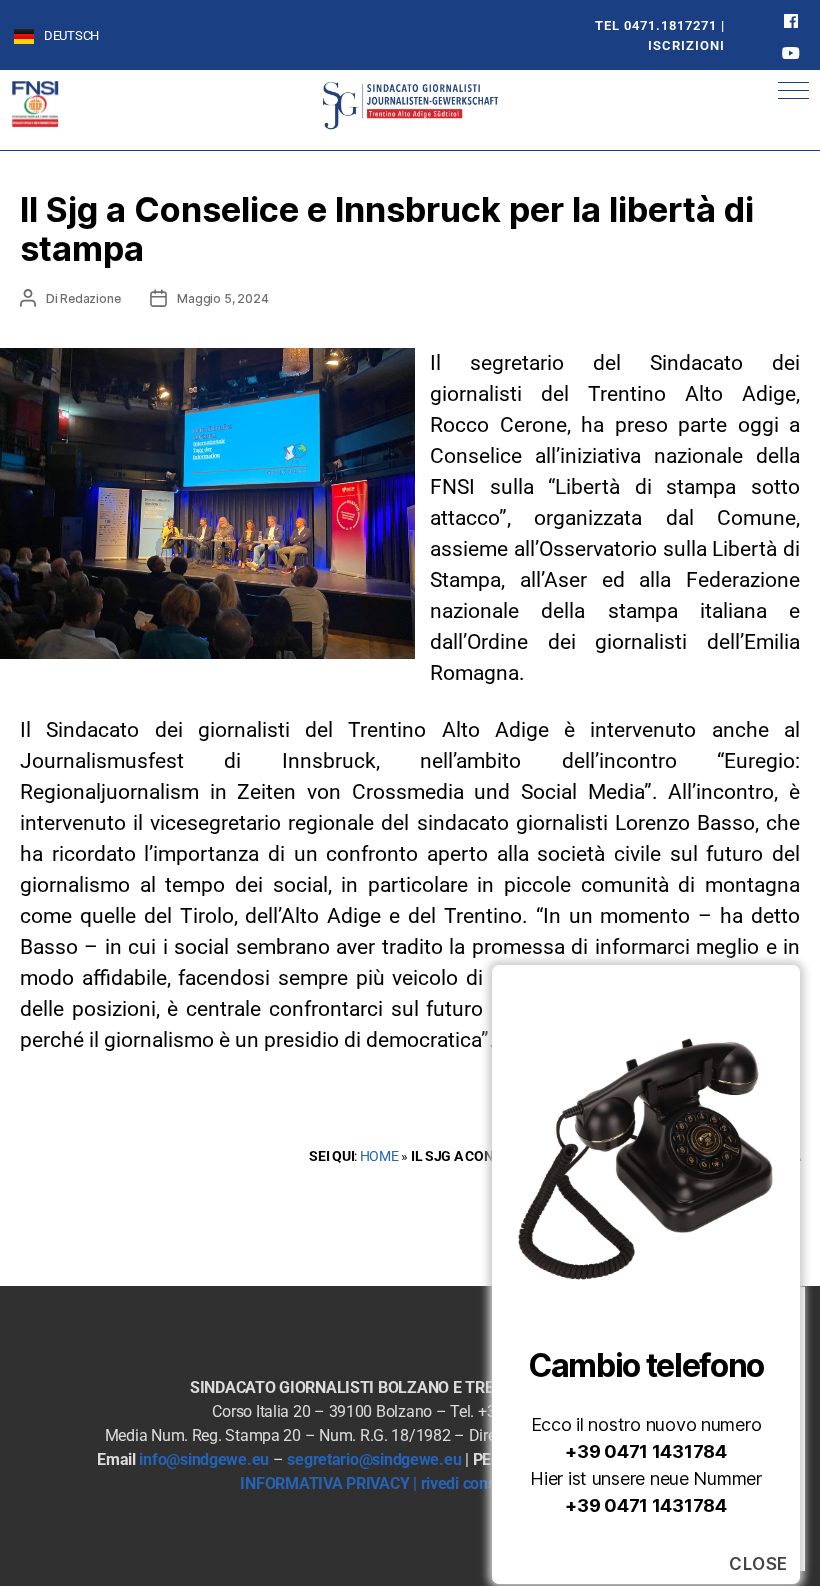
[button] (793, 90)
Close (758, 1564)
